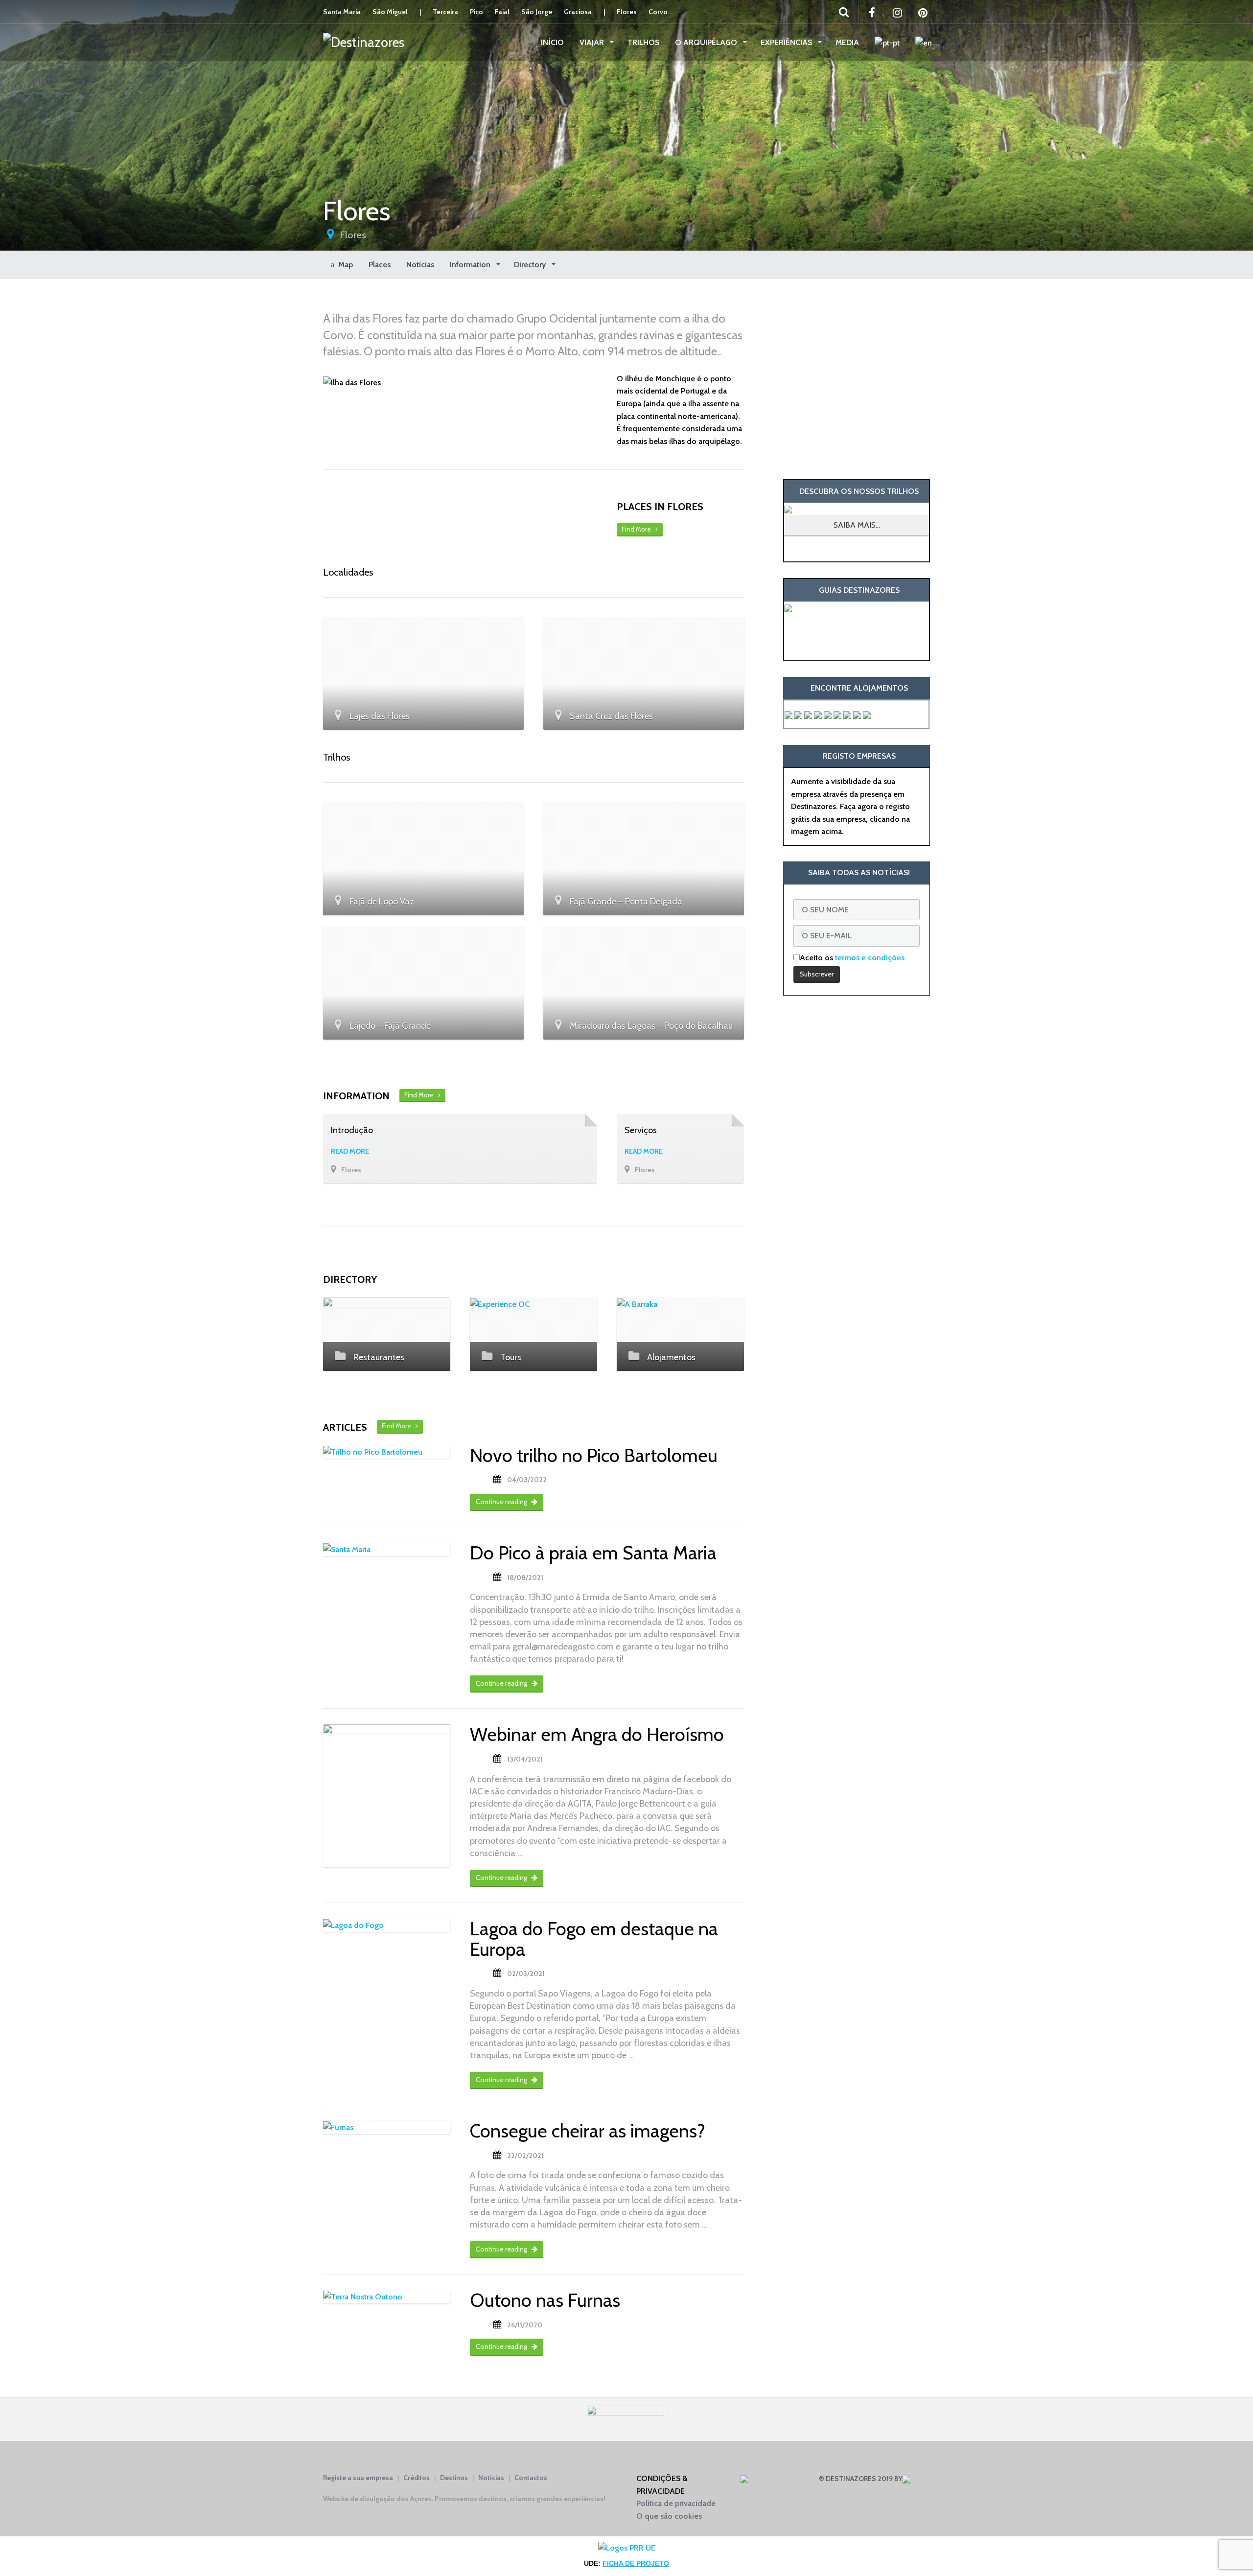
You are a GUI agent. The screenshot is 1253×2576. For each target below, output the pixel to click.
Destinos (454, 2478)
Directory (531, 265)
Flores (627, 12)
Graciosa (578, 12)
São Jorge (537, 12)
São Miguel (390, 12)
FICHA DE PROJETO (636, 2563)
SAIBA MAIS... (857, 525)
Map (344, 265)
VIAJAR (593, 42)
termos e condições (870, 958)
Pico (476, 12)
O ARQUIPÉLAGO (707, 42)
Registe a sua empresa (358, 2478)
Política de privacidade (676, 2503)
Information (471, 265)
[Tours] (534, 1304)
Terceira (445, 12)
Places (380, 265)
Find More (638, 529)
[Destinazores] (364, 42)
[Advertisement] (857, 379)
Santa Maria (342, 12)
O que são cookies (669, 2516)
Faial (502, 12)
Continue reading (502, 1502)
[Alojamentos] (680, 1304)
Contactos (531, 2478)
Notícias (420, 265)
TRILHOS (643, 42)
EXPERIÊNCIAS (787, 42)
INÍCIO (552, 42)
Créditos (417, 2478)
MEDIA (847, 42)
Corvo (658, 12)
